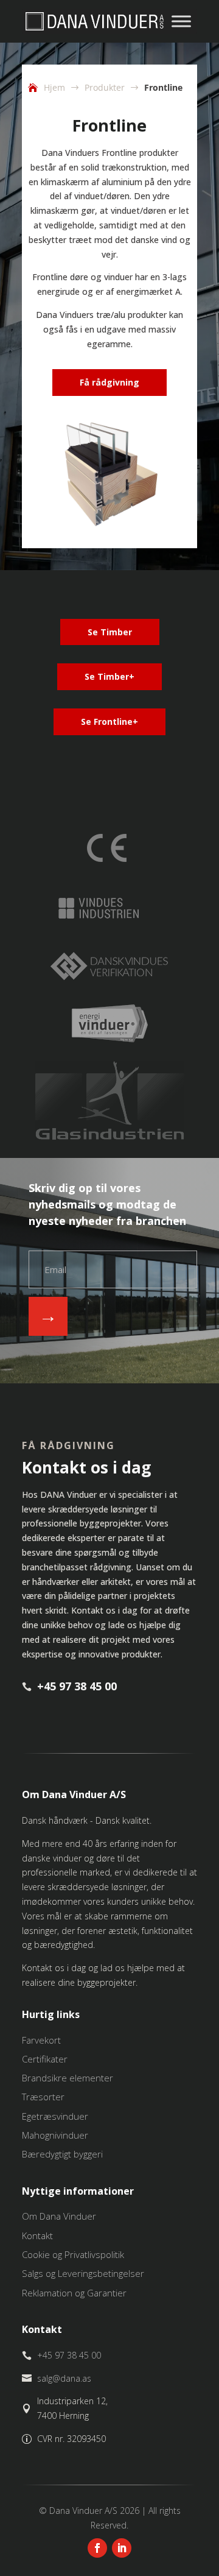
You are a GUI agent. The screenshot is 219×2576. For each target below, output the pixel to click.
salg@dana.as (64, 2378)
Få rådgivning (109, 382)
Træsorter (43, 2097)
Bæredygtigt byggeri (62, 2154)
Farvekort (41, 2040)
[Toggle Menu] (181, 21)
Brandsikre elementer (68, 2078)
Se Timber (110, 632)
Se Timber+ (109, 676)
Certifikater (45, 2059)
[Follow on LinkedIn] (122, 2548)
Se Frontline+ (109, 722)
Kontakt (37, 2235)
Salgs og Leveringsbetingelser (83, 2273)
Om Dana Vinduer (59, 2216)
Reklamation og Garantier (74, 2293)
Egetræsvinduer (55, 2116)
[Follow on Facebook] (97, 2548)
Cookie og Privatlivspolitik (73, 2254)
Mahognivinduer (55, 2135)
